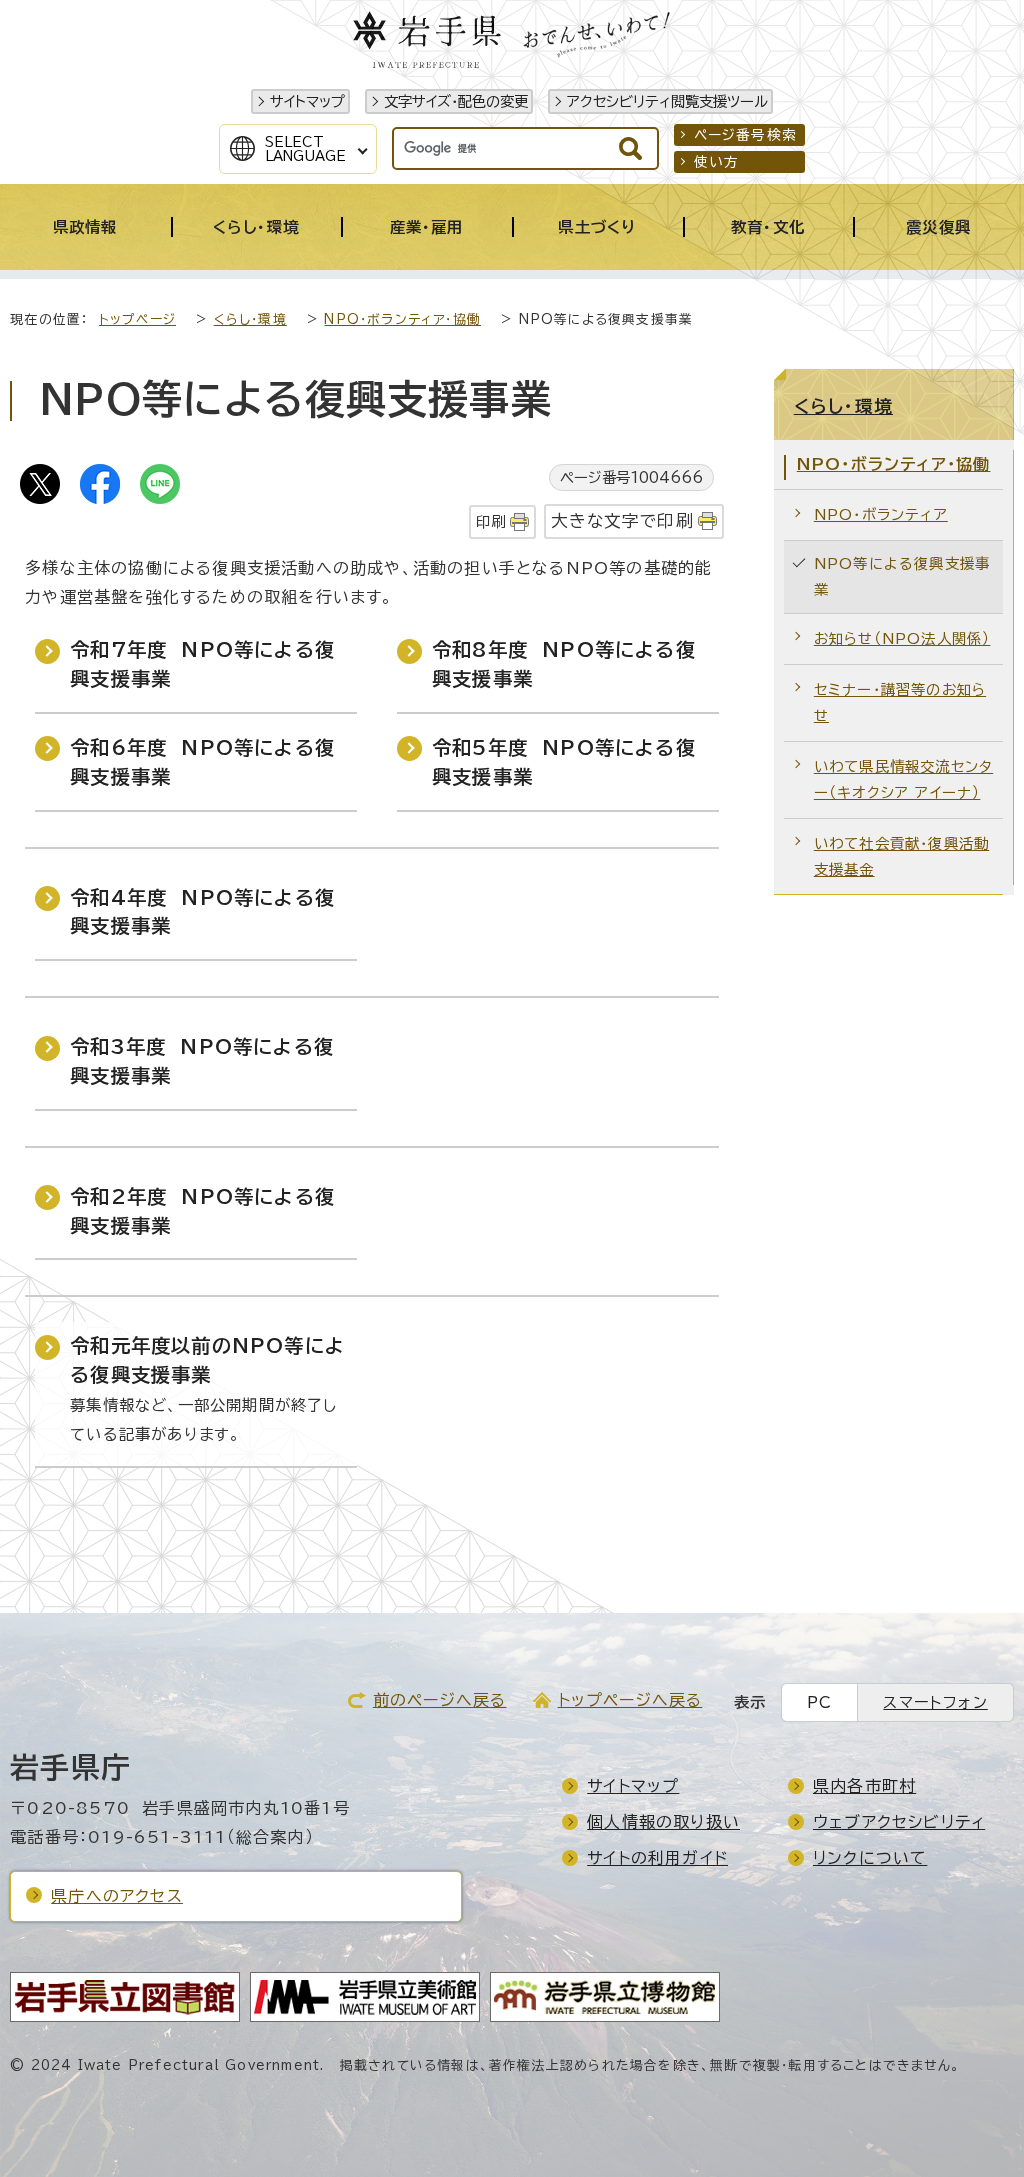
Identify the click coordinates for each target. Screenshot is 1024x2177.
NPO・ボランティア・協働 (402, 319)
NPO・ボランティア (881, 514)
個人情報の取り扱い (663, 1822)
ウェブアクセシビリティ (899, 1822)
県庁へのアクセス (117, 1896)
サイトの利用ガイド (657, 1858)
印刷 (491, 521)
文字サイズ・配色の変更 (456, 101)
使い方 (717, 162)
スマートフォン (935, 1702)
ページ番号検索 (745, 135)
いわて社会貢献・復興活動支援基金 (901, 856)
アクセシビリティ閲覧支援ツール (667, 101)
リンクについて (870, 1858)
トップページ (137, 319)
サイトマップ (307, 101)
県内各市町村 (864, 1786)
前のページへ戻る (440, 1700)
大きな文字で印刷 (622, 520)
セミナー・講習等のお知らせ (900, 702)
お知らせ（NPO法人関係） (902, 638)
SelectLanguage (305, 149)
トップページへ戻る (630, 1700)
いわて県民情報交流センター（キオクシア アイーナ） (903, 779)
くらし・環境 (250, 319)
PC (819, 1702)
